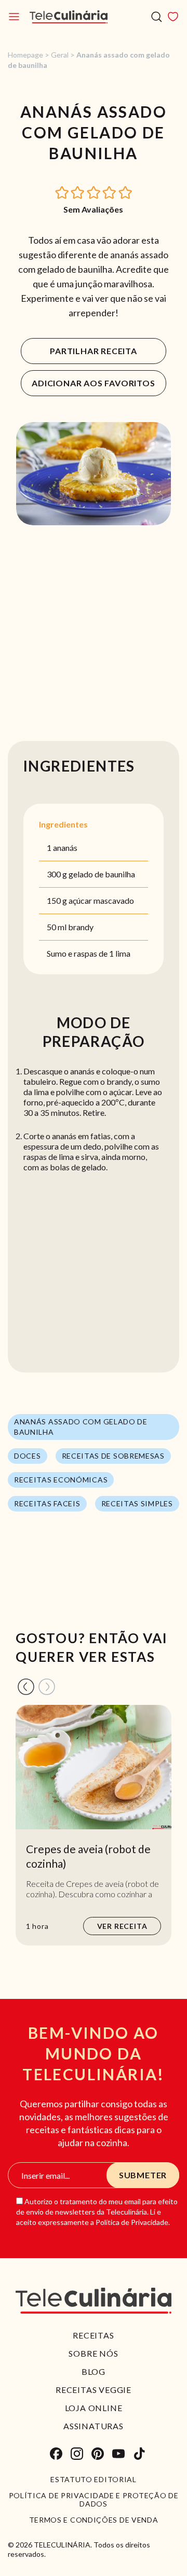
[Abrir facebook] (56, 2454)
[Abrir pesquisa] (157, 17)
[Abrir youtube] (118, 2454)
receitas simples (137, 1503)
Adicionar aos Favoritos (93, 383)
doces (28, 1456)
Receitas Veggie (94, 2390)
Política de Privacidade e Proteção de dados (94, 2500)
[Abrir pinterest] (98, 2454)
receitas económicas (61, 1480)
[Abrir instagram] (77, 2454)
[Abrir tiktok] (139, 2454)
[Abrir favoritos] (173, 17)
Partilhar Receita (94, 351)
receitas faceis (47, 1503)
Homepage (25, 55)
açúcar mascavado (101, 900)
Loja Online (94, 2408)
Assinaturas (94, 2426)
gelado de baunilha (102, 874)
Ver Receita (122, 1926)
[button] (62, 192)
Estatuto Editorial (94, 2480)
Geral (60, 55)
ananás (65, 848)
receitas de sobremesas (113, 1456)
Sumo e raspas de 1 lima (89, 953)
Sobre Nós (93, 2353)
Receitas (93, 2335)
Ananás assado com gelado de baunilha (81, 1427)
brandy (81, 927)
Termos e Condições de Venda (94, 2520)
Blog (94, 2371)
